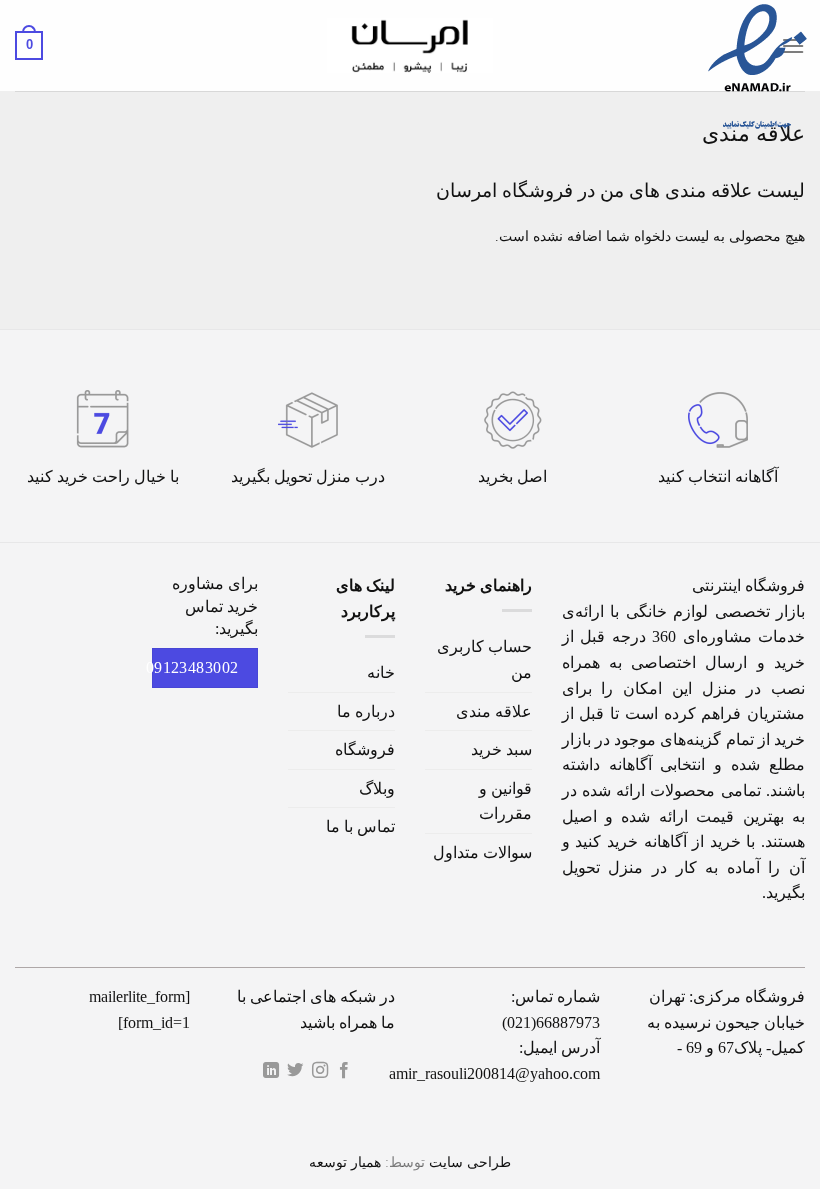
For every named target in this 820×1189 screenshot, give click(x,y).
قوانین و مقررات (505, 801)
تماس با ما (360, 826)
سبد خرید (501, 749)
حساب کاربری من (484, 659)
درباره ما (366, 711)
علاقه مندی (494, 711)
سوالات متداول (482, 852)
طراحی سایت (470, 1162)
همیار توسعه (345, 1162)
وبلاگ (377, 788)
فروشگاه (365, 749)
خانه (381, 672)
